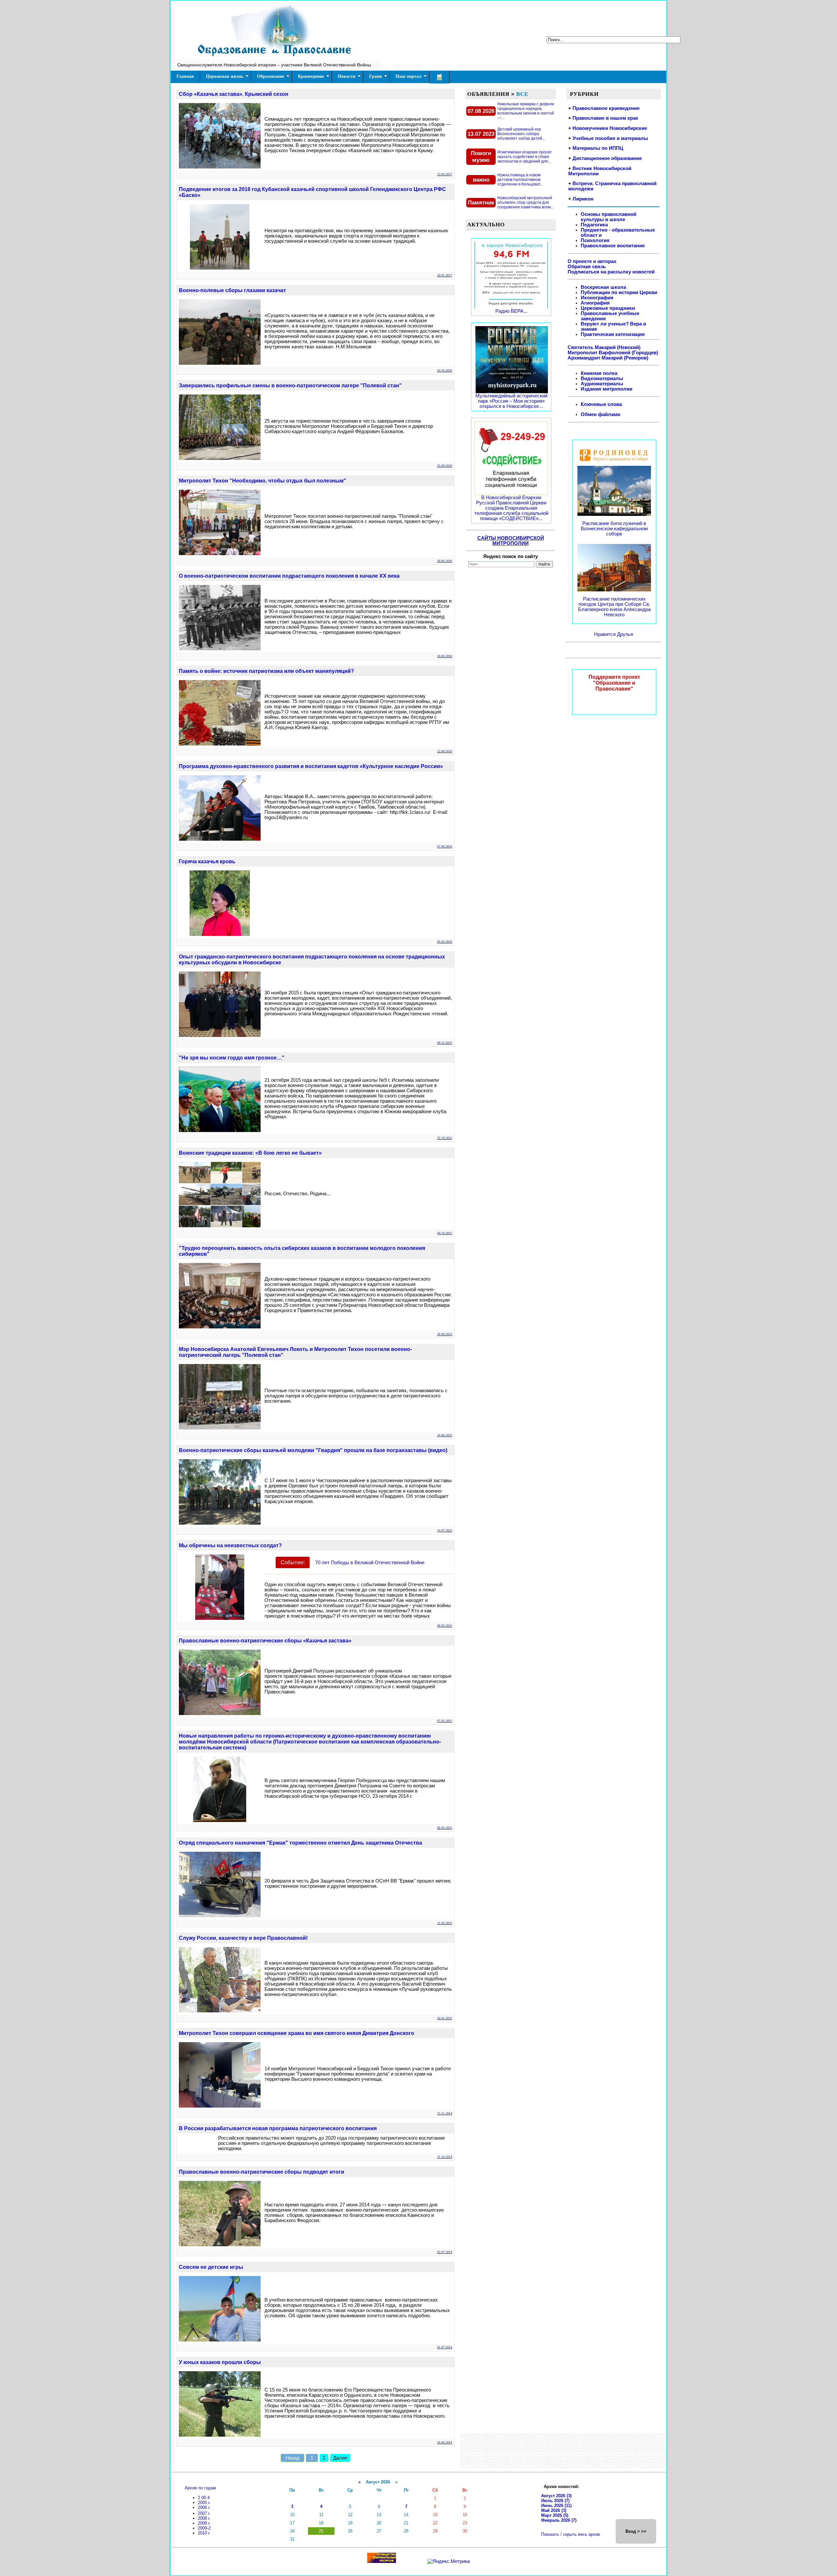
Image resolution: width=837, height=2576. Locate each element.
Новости (347, 76)
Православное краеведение (606, 108)
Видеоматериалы (602, 378)
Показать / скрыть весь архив (571, 2534)
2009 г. (204, 2523)
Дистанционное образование (607, 158)
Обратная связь (587, 267)
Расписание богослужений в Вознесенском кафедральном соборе (614, 529)
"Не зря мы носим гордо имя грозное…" (232, 1058)
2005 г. (204, 2503)
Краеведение (311, 76)
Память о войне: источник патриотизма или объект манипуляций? (266, 671)
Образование (271, 76)
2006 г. (204, 2507)
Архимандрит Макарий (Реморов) (608, 358)
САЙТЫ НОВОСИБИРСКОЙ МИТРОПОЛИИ (511, 541)
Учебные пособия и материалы (610, 138)
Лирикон (583, 199)
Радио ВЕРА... (511, 311)
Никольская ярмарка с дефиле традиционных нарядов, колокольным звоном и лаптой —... (526, 111)
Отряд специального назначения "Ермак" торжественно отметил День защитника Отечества (300, 1843)
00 (204, 2498)
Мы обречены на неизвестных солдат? (230, 1545)
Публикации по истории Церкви (619, 292)
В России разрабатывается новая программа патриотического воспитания (278, 2128)
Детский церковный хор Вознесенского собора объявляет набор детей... (521, 134)
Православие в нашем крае (605, 118)
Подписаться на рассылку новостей (611, 272)
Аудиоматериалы (602, 384)
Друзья (625, 634)
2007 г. (204, 2513)
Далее (340, 2458)
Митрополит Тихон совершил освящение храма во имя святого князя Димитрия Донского (297, 2033)
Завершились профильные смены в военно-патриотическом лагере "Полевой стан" (290, 386)
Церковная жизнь (225, 76)
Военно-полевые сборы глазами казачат (232, 290)
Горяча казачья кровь (207, 861)
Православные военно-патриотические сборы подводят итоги (262, 2172)
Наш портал (409, 76)
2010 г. (204, 2533)
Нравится (606, 634)
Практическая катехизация (613, 334)
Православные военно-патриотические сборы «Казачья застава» (265, 1641)
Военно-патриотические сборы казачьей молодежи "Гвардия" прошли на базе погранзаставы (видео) (313, 1450)
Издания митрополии (606, 389)
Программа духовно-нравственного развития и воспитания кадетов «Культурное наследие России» (311, 766)
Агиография (595, 303)
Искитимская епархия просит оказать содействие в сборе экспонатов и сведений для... (525, 157)
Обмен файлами (600, 414)
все (522, 94)
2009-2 (204, 2528)
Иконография (597, 298)
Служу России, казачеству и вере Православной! (243, 1938)
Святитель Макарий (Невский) (604, 347)
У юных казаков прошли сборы (220, 2362)
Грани (376, 76)
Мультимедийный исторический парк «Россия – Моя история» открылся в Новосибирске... (511, 401)
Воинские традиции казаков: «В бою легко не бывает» (250, 1153)
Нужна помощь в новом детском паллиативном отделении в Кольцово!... (520, 180)
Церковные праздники (608, 308)
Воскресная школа (603, 287)
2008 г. (204, 2518)
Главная (185, 76)
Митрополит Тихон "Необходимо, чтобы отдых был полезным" (263, 481)
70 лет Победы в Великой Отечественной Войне (370, 1563)
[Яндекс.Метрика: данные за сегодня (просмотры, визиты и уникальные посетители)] (449, 2561)
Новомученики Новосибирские (610, 128)
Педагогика (594, 225)
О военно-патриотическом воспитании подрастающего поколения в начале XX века (289, 576)
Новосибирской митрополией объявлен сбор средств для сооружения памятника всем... (525, 202)
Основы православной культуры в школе (608, 217)
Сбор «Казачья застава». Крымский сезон (234, 94)
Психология (595, 240)
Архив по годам (200, 2488)
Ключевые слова (601, 404)
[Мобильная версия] (439, 77)
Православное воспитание (613, 246)
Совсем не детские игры (211, 2267)
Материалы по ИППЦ (598, 148)
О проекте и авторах (592, 261)
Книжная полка (599, 373)
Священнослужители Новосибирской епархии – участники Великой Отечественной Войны (274, 65)
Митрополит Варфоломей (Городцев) (613, 353)
